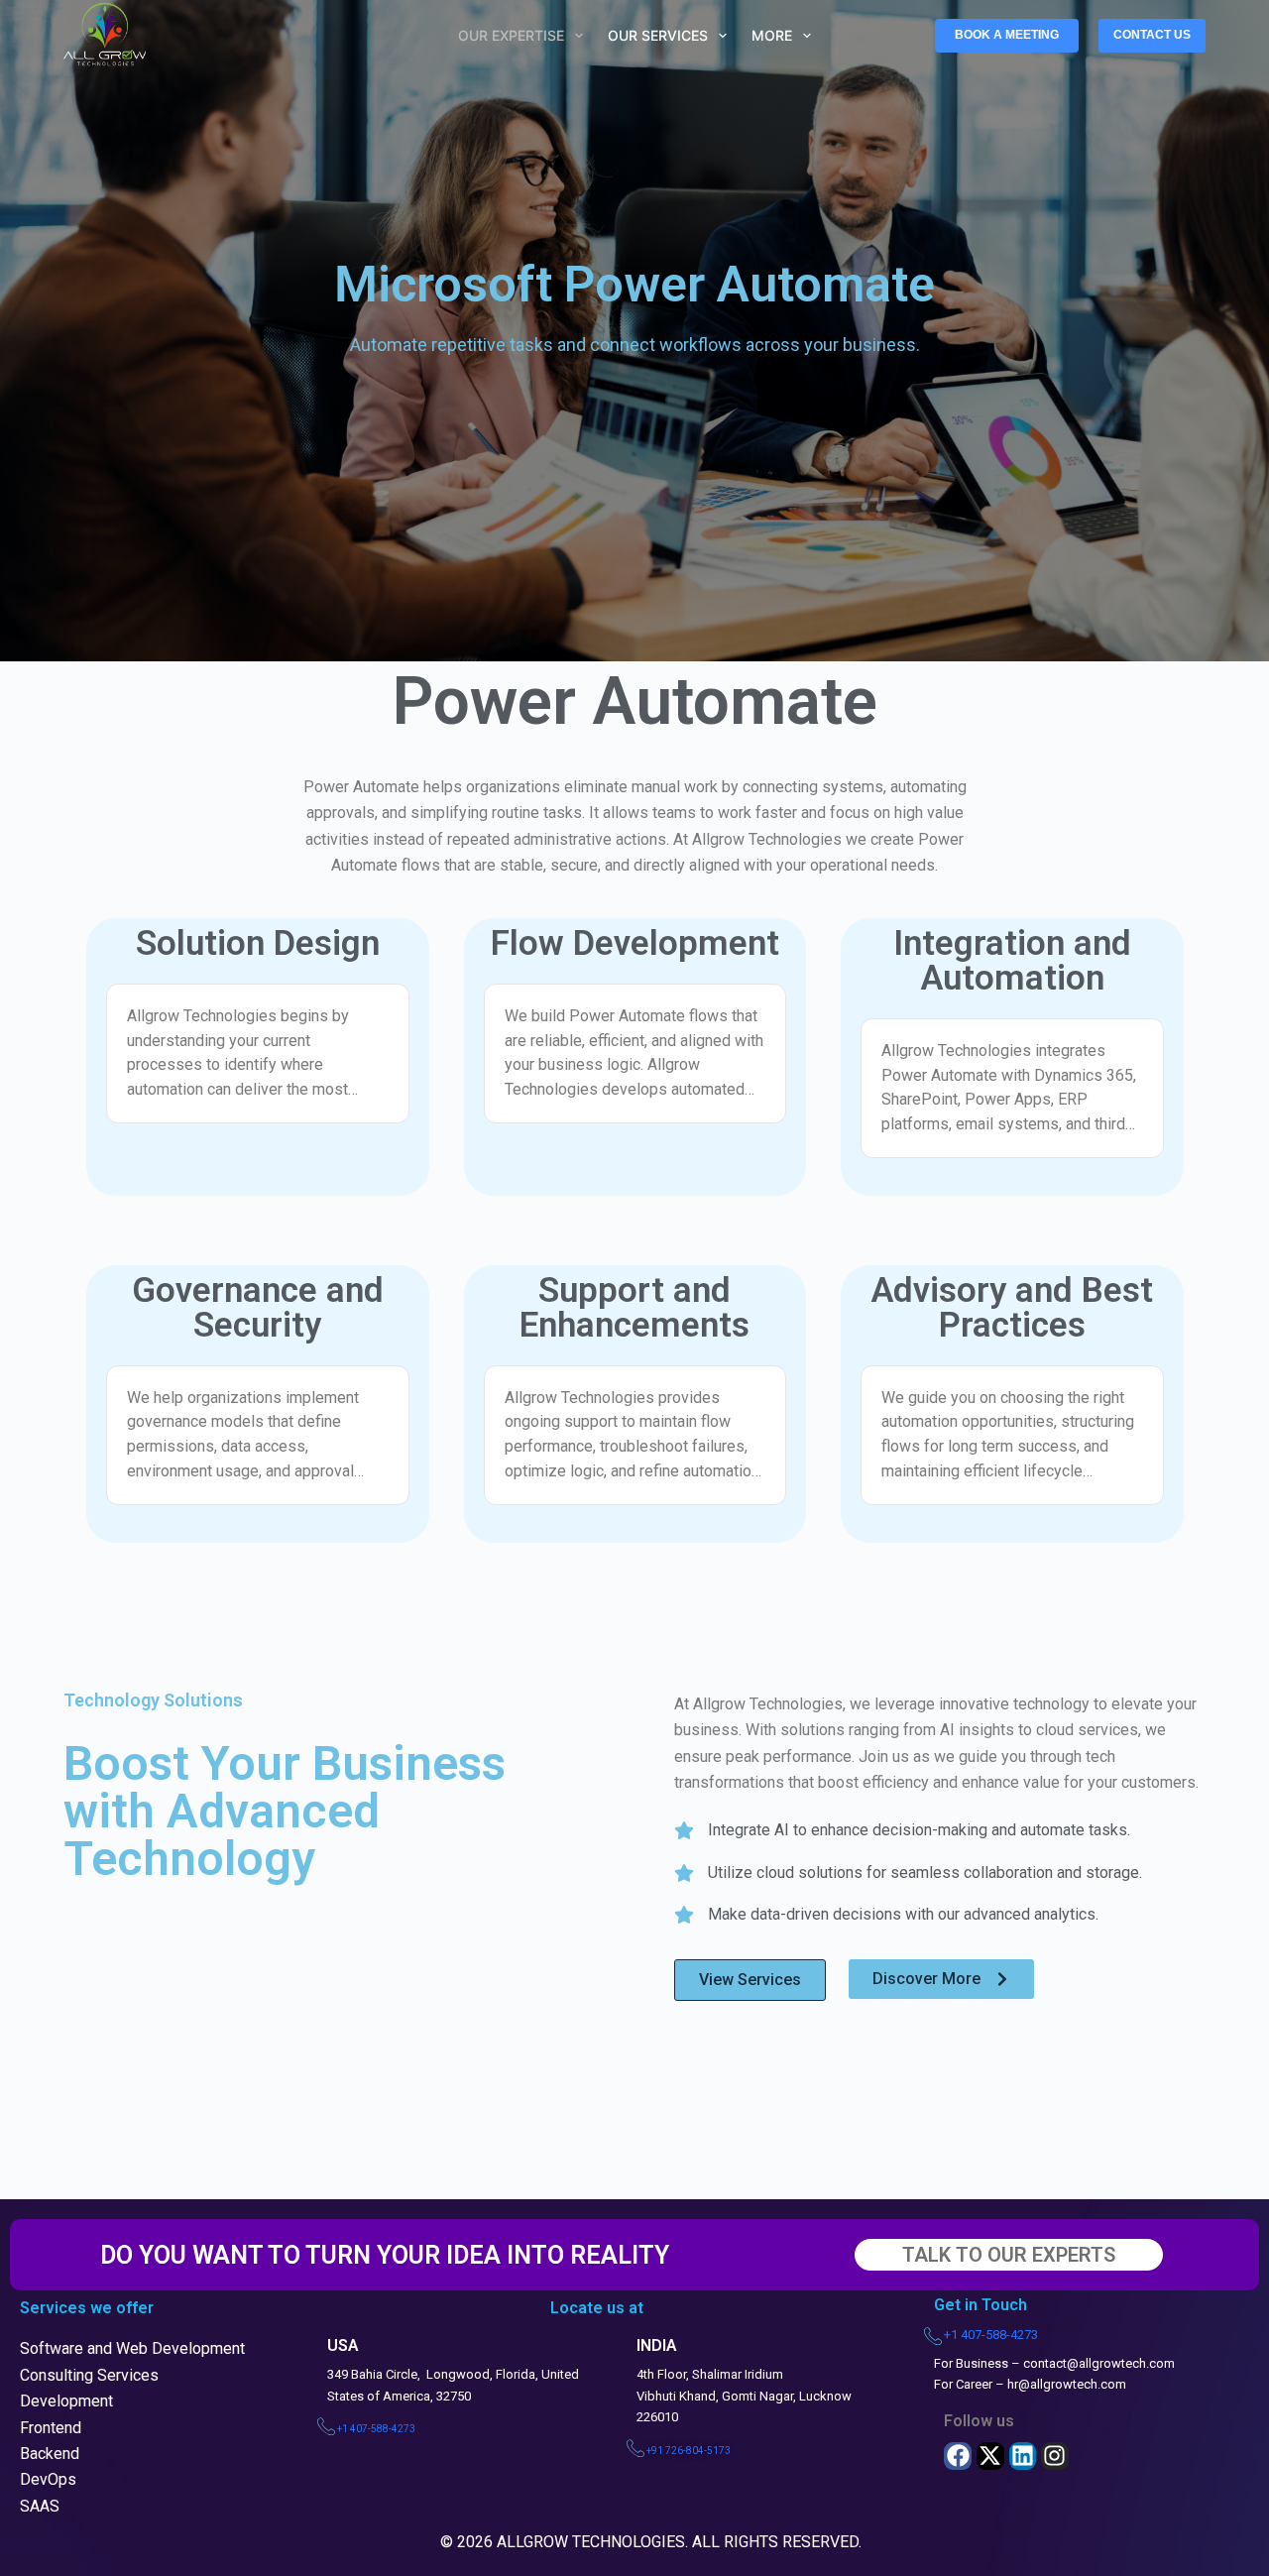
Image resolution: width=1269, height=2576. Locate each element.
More (772, 35)
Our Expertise (511, 35)
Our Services (658, 35)
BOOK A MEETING (1007, 35)
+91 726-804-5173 (689, 2451)
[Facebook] (958, 2456)
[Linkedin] (1023, 2456)
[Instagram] (1055, 2456)
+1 (376, 2429)
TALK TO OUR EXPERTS (1009, 2255)
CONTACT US (1152, 35)
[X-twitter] (990, 2456)
